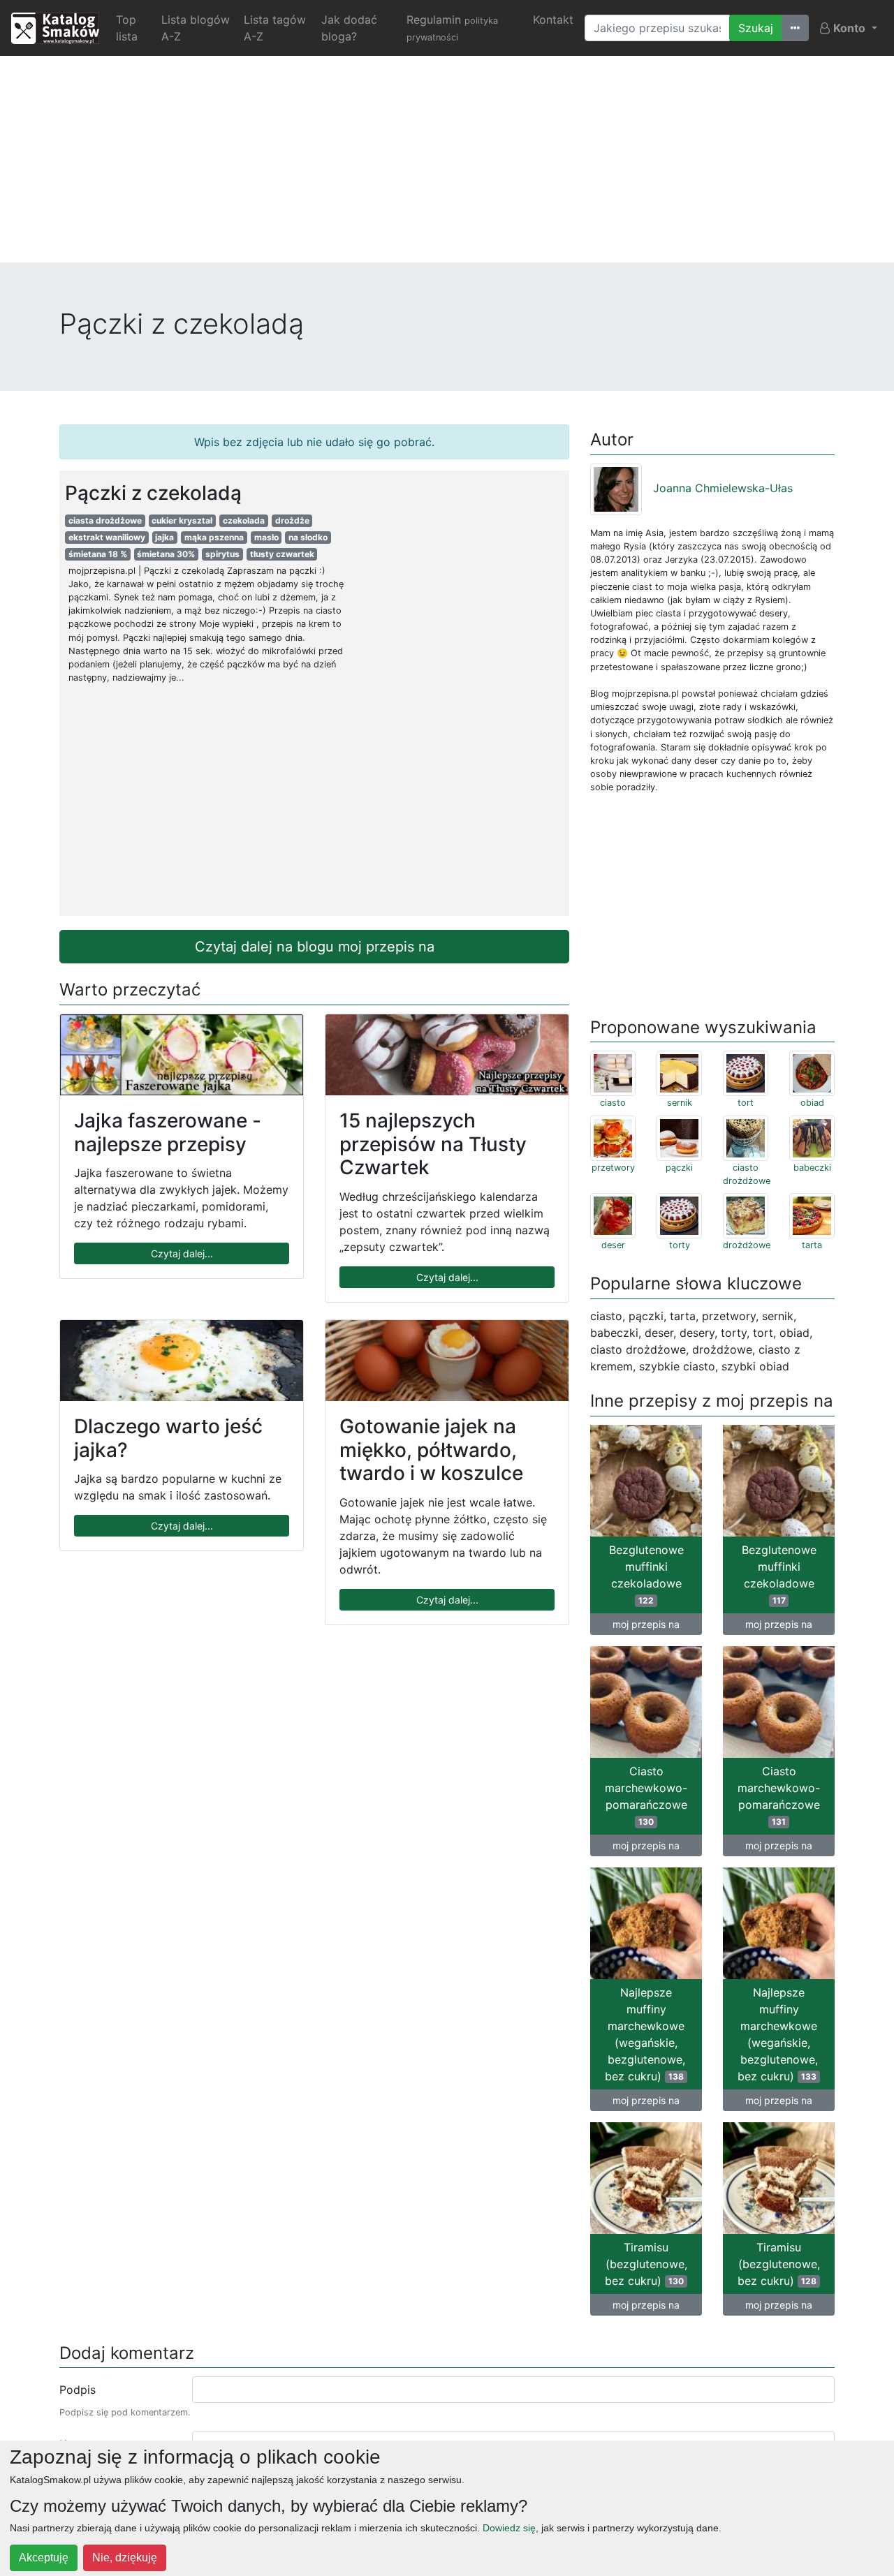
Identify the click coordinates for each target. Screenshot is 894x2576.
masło (266, 537)
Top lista (127, 28)
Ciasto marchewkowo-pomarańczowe (646, 1796)
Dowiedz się (509, 2528)
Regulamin (452, 28)
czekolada (244, 520)
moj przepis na (646, 1624)
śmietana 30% (166, 554)
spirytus (222, 554)
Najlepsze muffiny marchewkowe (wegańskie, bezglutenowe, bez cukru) (645, 2034)
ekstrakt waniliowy (107, 537)
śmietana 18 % (98, 554)
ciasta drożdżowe (105, 520)
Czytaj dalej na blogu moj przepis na (315, 947)
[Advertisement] (447, 165)
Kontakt (553, 20)
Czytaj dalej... (182, 1253)
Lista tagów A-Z (275, 28)
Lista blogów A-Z (196, 28)
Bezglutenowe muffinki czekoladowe (646, 1574)
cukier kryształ (182, 520)
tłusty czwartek (282, 554)
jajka (164, 537)
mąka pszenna (214, 537)
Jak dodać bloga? (349, 28)
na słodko (308, 537)
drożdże (292, 520)
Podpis (78, 2390)
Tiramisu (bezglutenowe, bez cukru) (646, 2264)
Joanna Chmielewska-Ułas (723, 488)
